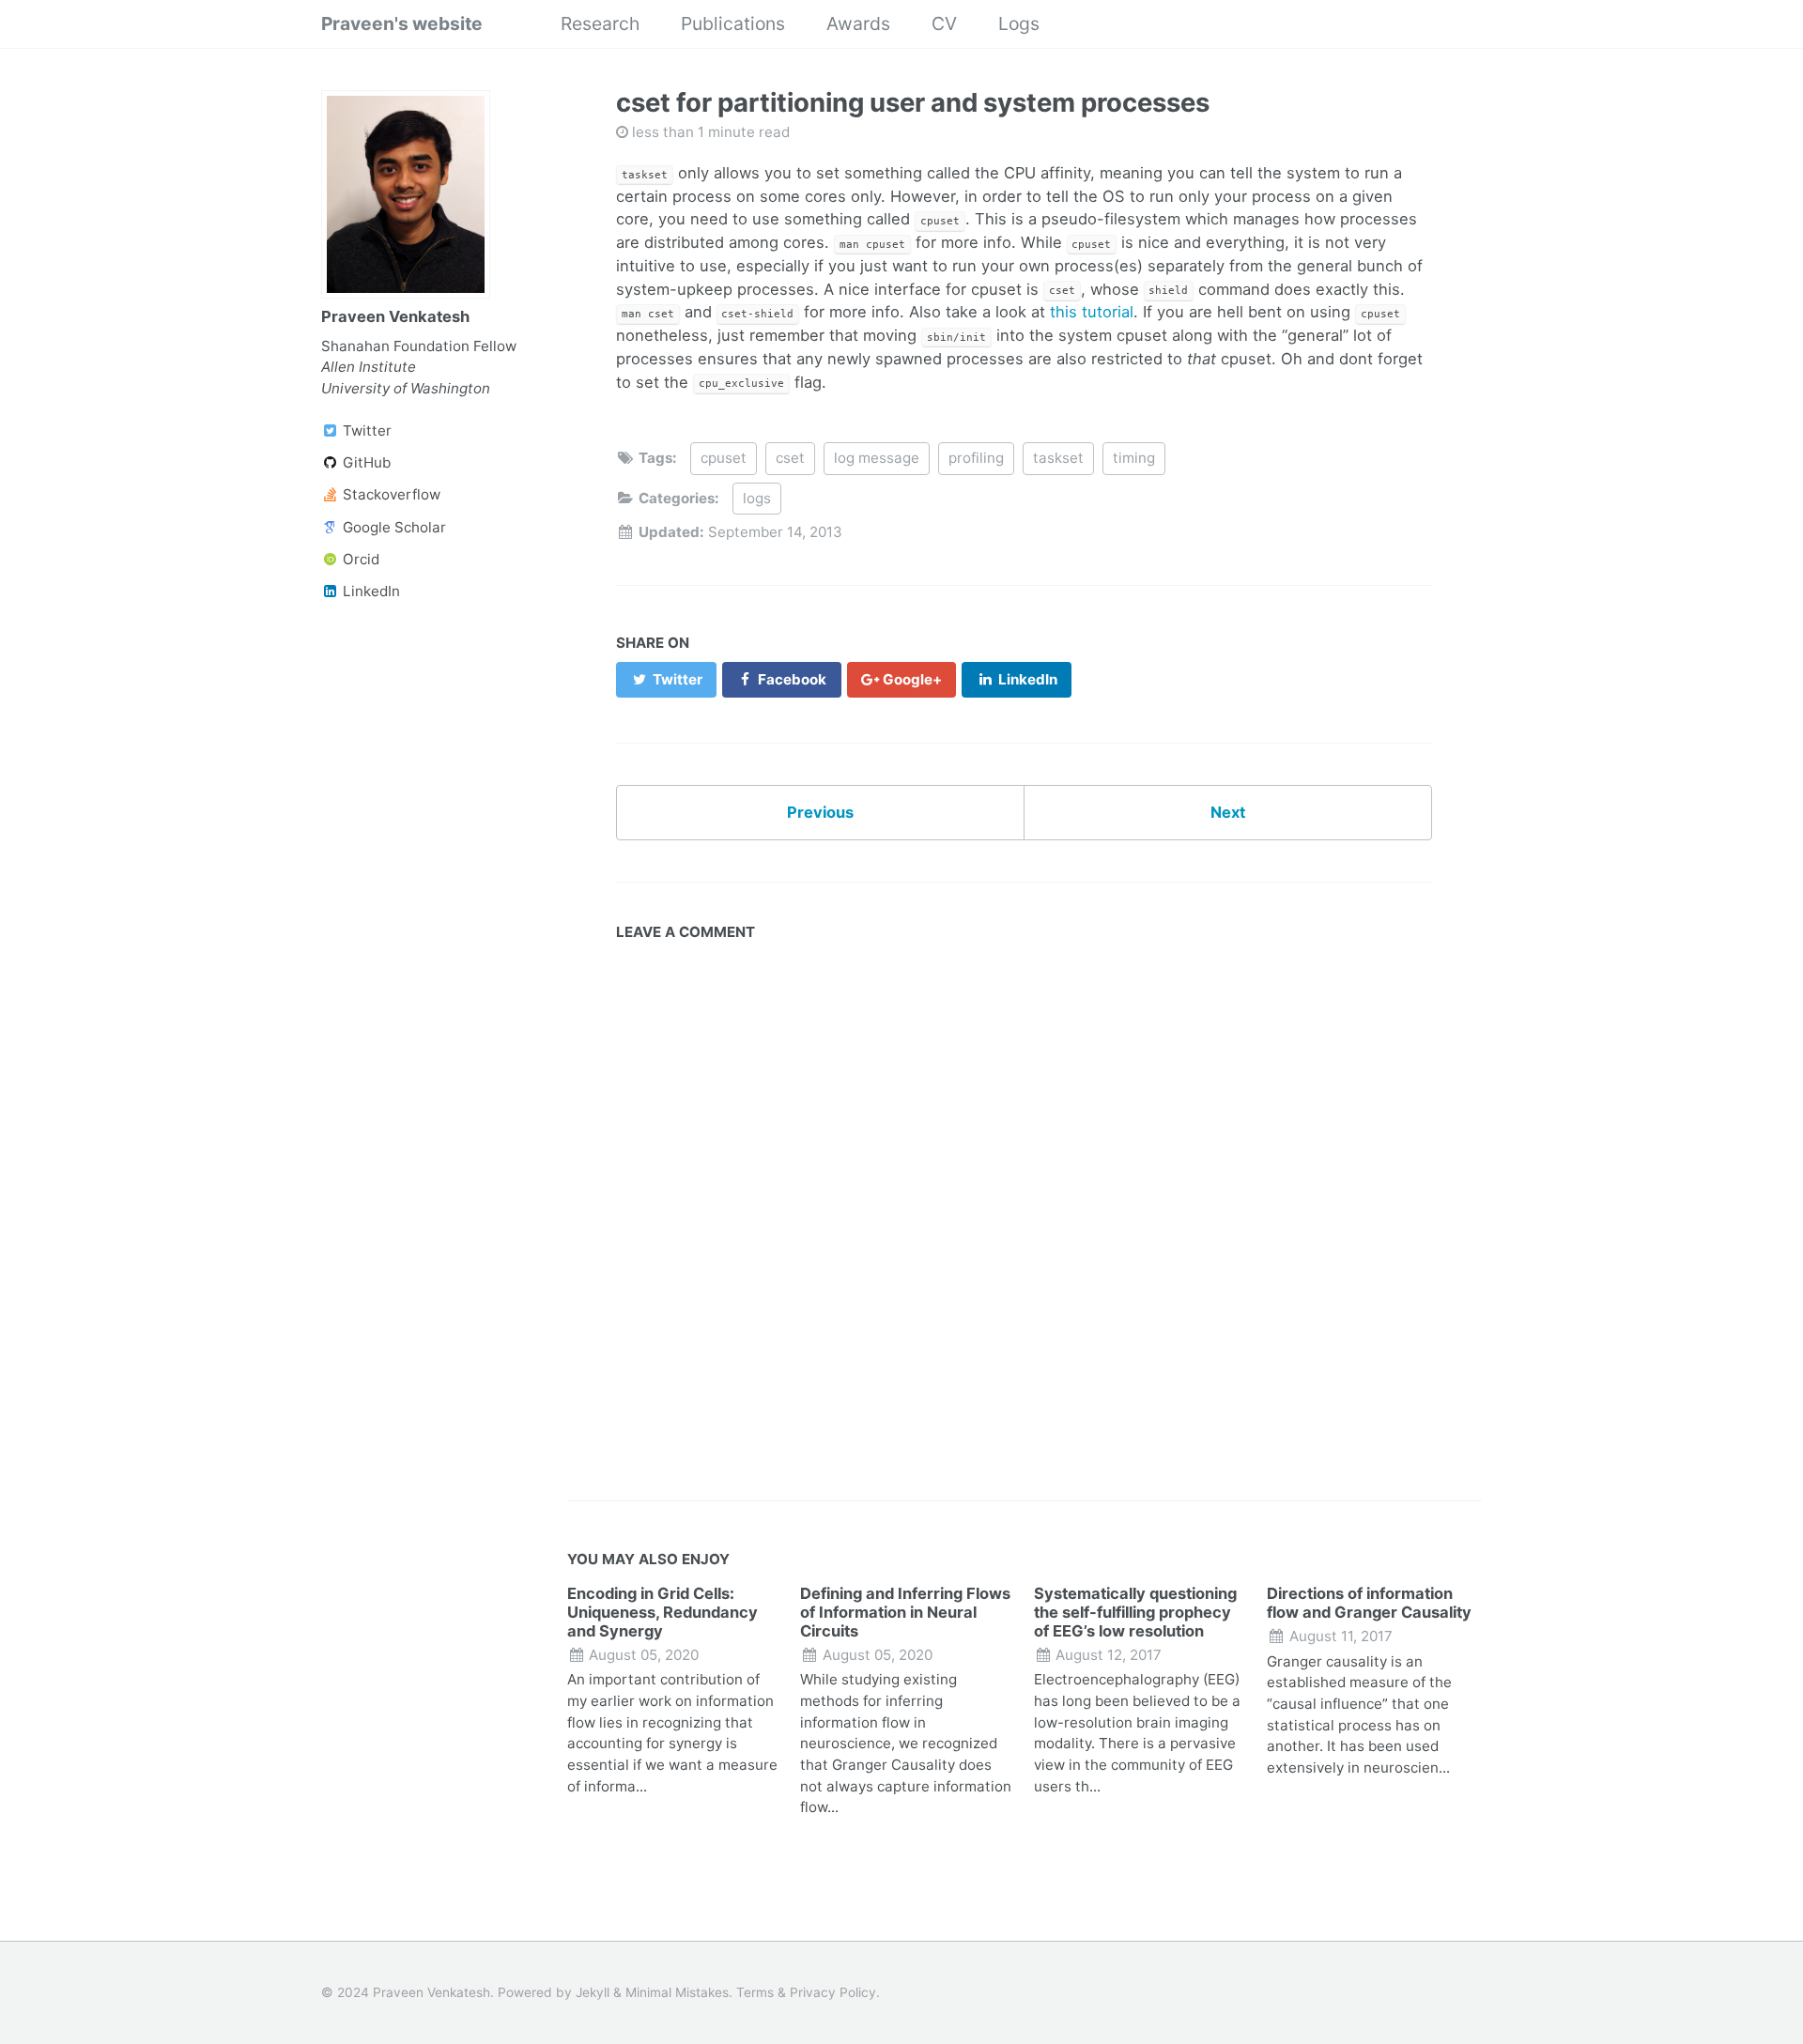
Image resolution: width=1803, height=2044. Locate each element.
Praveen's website (402, 23)
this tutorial (1092, 312)
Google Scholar (393, 527)
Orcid (359, 559)
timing (1134, 458)
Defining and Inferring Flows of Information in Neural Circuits (905, 1612)
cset (790, 458)
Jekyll (593, 1992)
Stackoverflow (390, 494)
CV (944, 23)
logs (757, 498)
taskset (1058, 458)
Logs (1019, 23)
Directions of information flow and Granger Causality (1369, 1603)
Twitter (365, 430)
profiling (976, 458)
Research (600, 23)
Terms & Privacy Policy (806, 1992)
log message (877, 458)
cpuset (724, 458)
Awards (858, 23)
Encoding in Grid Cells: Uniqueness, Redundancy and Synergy (663, 1612)
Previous (820, 812)
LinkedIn (370, 591)
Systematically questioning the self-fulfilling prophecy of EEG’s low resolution (1135, 1612)
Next (1228, 812)
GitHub (365, 462)
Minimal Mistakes (677, 1992)
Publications (733, 23)
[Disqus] (1024, 1216)
